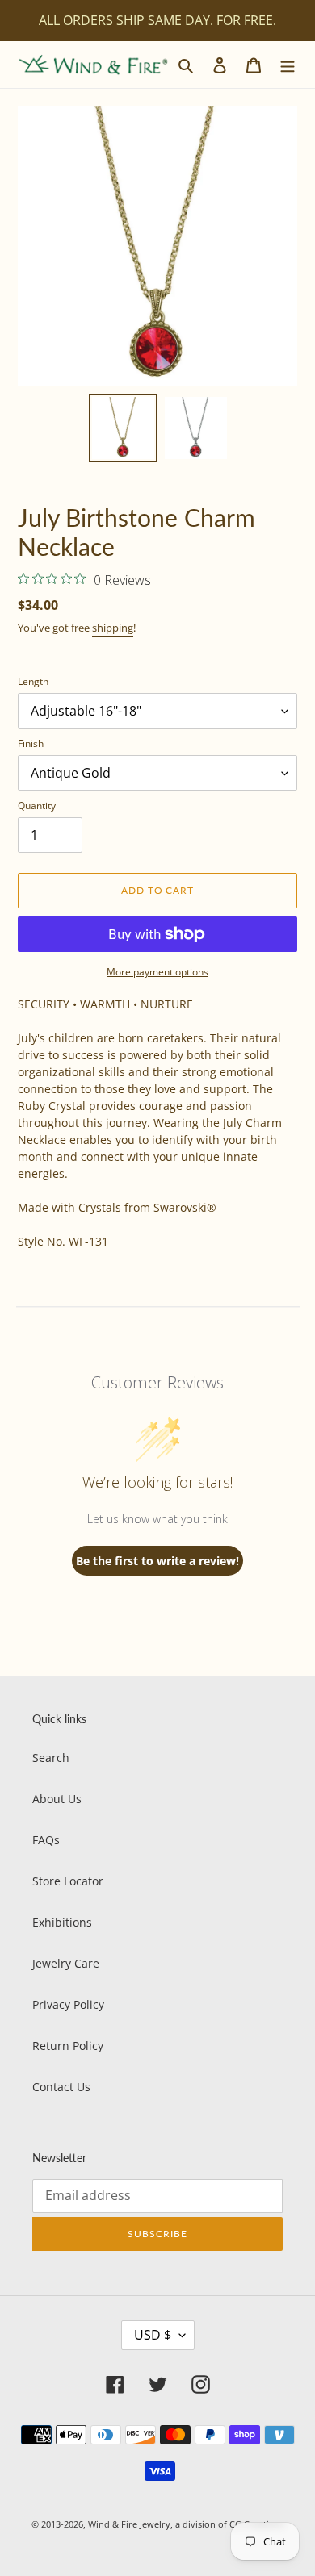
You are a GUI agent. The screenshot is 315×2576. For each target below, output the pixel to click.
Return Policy (68, 2046)
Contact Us (61, 2087)
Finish (31, 743)
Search (51, 1758)
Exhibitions (62, 1922)
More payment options (157, 972)
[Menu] (288, 65)
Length (33, 681)
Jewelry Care (66, 1963)
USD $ (153, 2335)
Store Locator (68, 1881)
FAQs (46, 1840)
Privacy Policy (68, 2004)
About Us (57, 1799)
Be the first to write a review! (157, 1561)
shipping (113, 628)
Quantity (37, 806)
